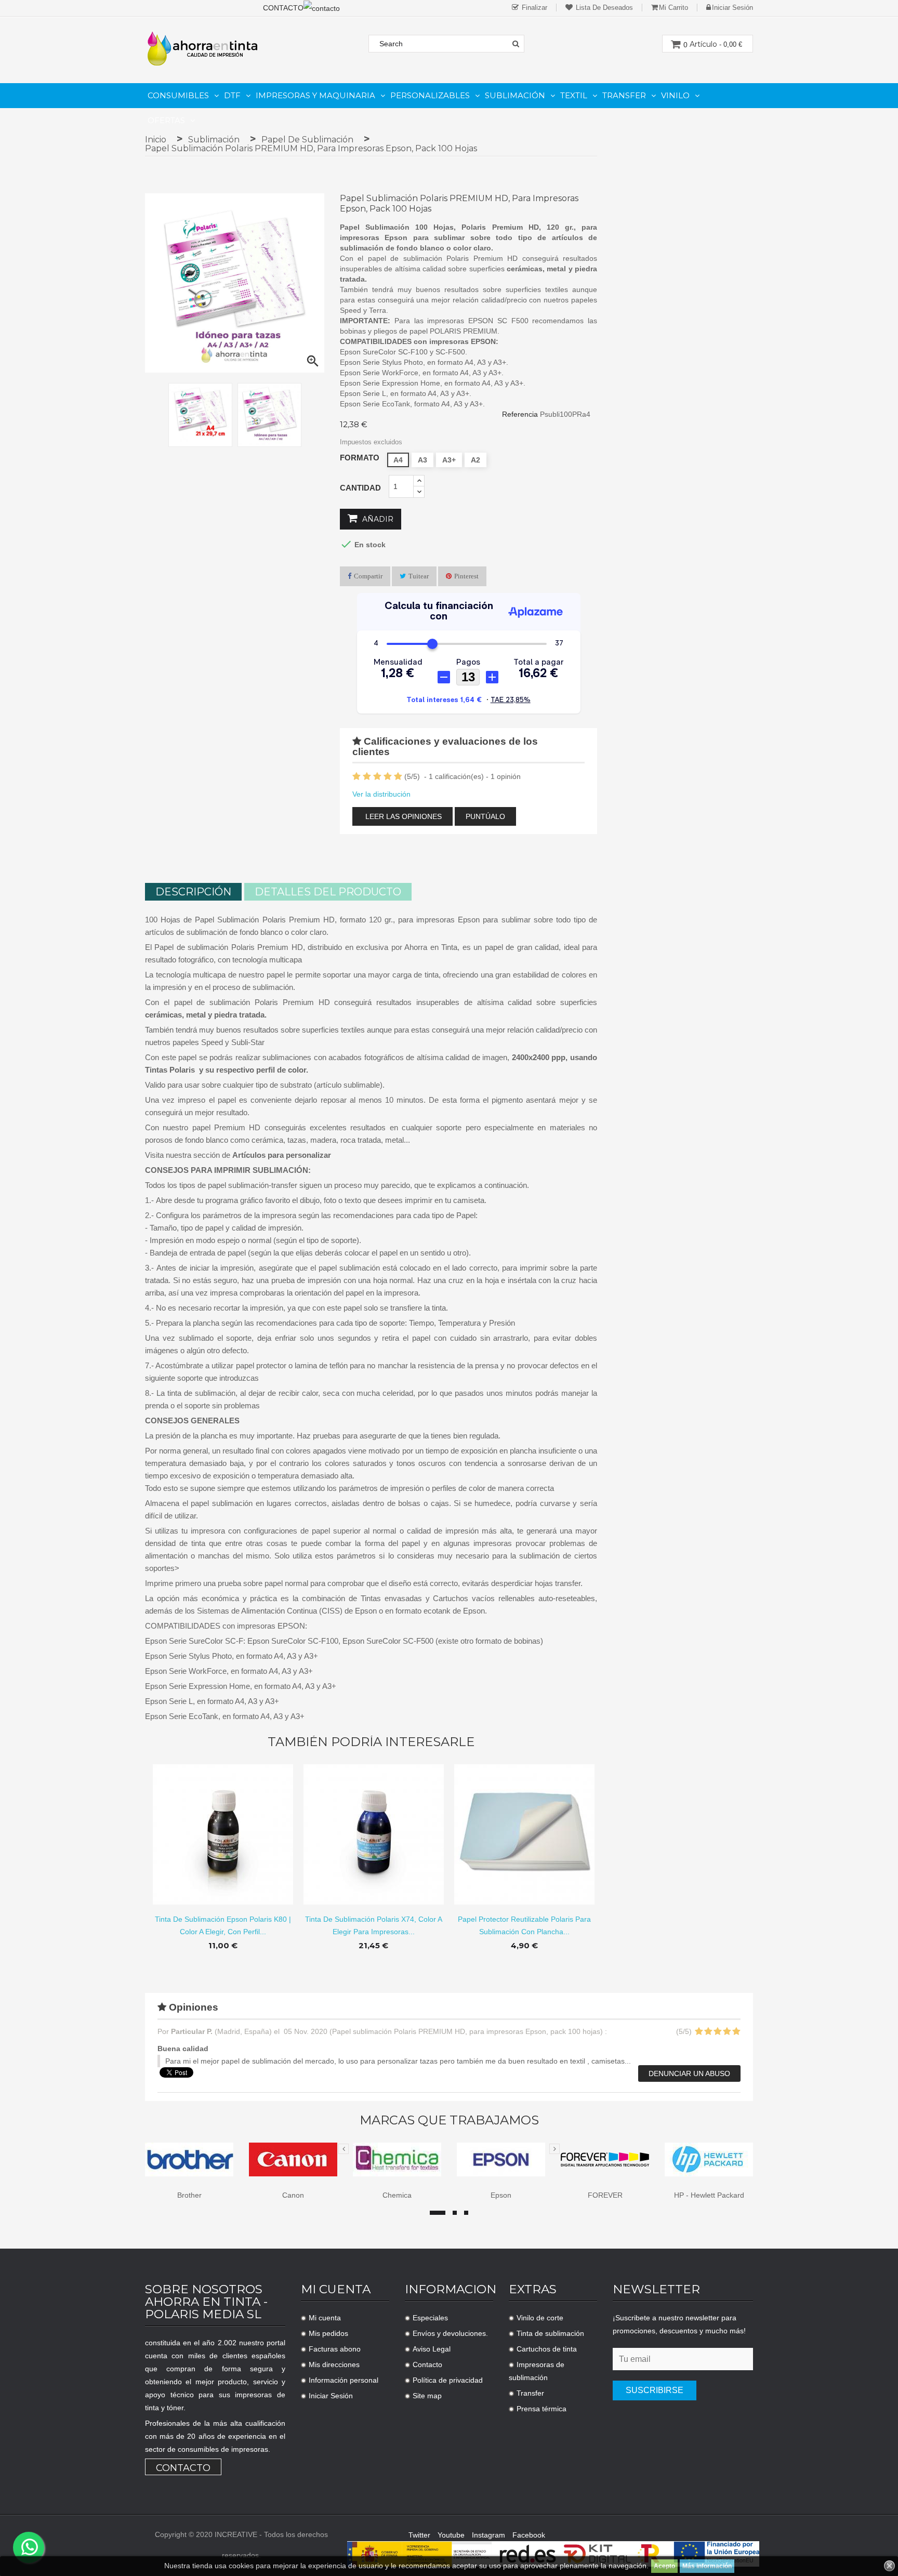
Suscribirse (655, 2390)
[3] (377, 777)
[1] (356, 777)
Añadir (377, 519)
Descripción (193, 892)
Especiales (430, 2318)
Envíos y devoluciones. (450, 2333)
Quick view (223, 1826)
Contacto (183, 2468)
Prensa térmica (542, 2409)
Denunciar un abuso (689, 2073)
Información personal (344, 2380)
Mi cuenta (325, 2318)
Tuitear (419, 576)
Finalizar (533, 8)
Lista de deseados (603, 8)
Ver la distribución (381, 794)
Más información (707, 2566)
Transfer (530, 2393)
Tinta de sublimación (550, 2333)
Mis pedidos (328, 2333)
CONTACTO (283, 8)
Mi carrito (673, 8)
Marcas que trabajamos (449, 2120)
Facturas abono (335, 2349)
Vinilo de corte (540, 2318)
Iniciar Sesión (331, 2396)
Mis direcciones (334, 2364)
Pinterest (466, 576)
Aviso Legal (432, 2349)
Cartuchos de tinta (547, 2349)
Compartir (368, 576)
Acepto (664, 2566)
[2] (367, 777)
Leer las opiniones (402, 816)
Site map (427, 2396)
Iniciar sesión (732, 8)
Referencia (520, 414)
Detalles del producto (328, 892)
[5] (398, 777)
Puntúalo (485, 816)
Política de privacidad (448, 2380)
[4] (388, 777)
